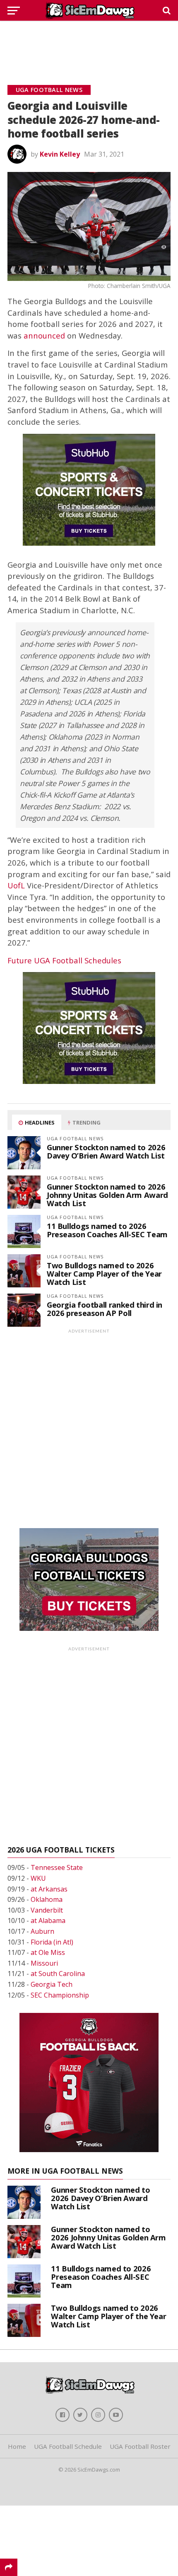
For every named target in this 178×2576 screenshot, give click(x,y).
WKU (38, 1878)
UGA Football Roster (140, 2446)
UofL (16, 885)
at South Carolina (58, 1974)
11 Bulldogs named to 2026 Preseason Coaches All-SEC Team (107, 1230)
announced (44, 335)
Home (17, 2446)
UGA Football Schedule (68, 2446)
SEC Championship (60, 1995)
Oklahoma (47, 1899)
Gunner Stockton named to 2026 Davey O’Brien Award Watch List (106, 1151)
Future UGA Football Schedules (64, 960)
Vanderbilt (47, 1910)
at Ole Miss (48, 1952)
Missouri (44, 1963)
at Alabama (48, 1921)
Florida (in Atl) (52, 1942)
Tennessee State (57, 1867)
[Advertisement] (89, 44)
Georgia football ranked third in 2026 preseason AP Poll (105, 1309)
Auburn (42, 1931)
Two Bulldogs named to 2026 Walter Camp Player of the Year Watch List (104, 1273)
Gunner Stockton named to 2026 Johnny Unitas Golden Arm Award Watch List (107, 1195)
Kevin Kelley (60, 154)
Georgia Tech (52, 1984)
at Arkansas (49, 1889)
